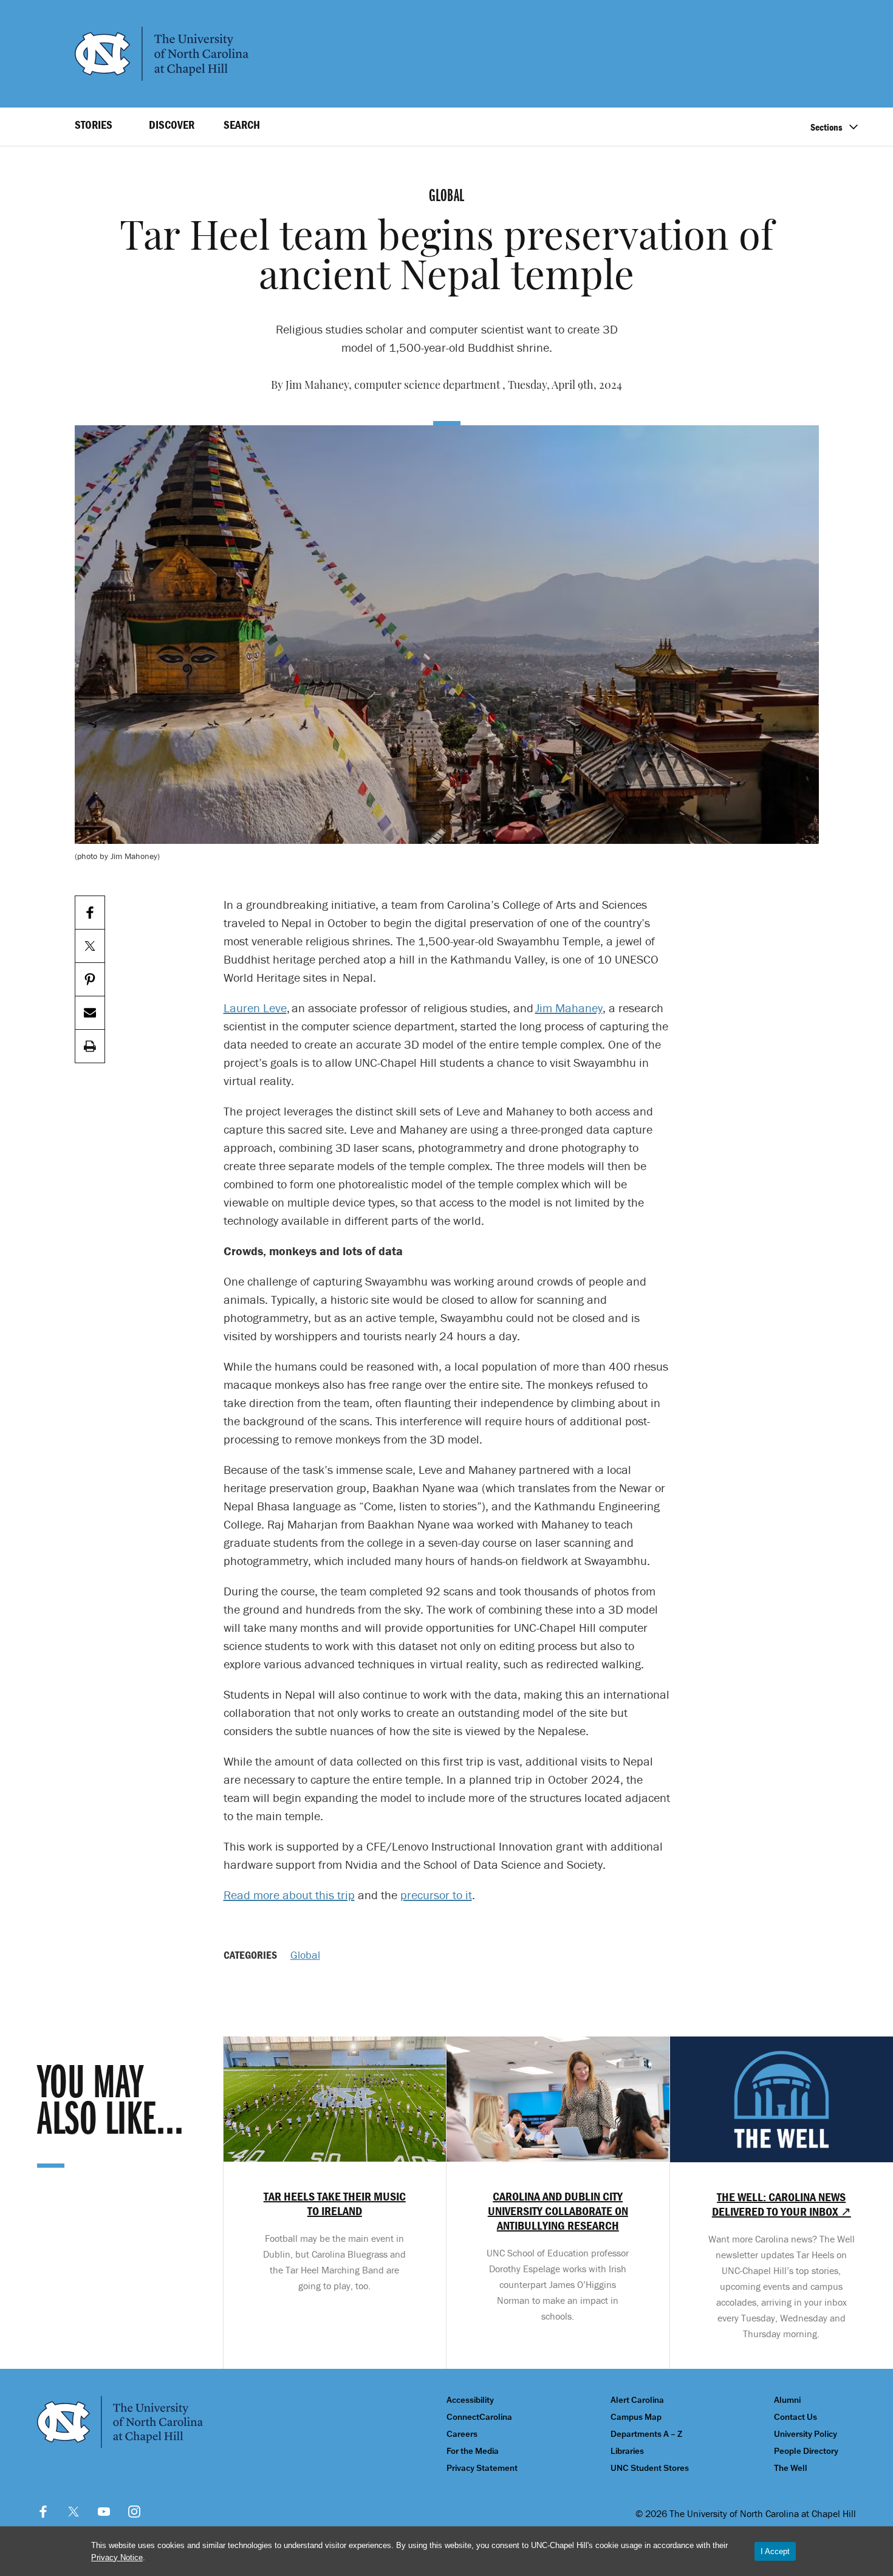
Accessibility (470, 2400)
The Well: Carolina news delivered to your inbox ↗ (782, 2204)
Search (242, 125)
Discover (172, 125)
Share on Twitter (90, 946)
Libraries (627, 2451)
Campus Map (636, 2417)
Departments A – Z (646, 2434)
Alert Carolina (637, 2400)
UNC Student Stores (650, 2468)
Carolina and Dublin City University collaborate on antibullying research (558, 2211)
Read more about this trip (289, 1895)
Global (305, 1955)
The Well (791, 2468)
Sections (826, 127)
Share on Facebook (90, 913)
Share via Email (90, 1013)
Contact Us (795, 2417)
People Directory (806, 2451)
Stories (94, 125)
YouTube (104, 2512)
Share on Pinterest (90, 980)
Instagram (134, 2512)
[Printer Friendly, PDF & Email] (90, 1046)
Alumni (787, 2400)
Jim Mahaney (569, 1008)
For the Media (473, 2451)
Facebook (43, 2512)
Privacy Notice (117, 2557)
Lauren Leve (255, 1008)
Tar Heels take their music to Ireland (335, 2204)
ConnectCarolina (479, 2417)
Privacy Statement (482, 2468)
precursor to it (436, 1895)
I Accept (775, 2551)
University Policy (806, 2434)
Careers (462, 2434)
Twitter (74, 2512)
